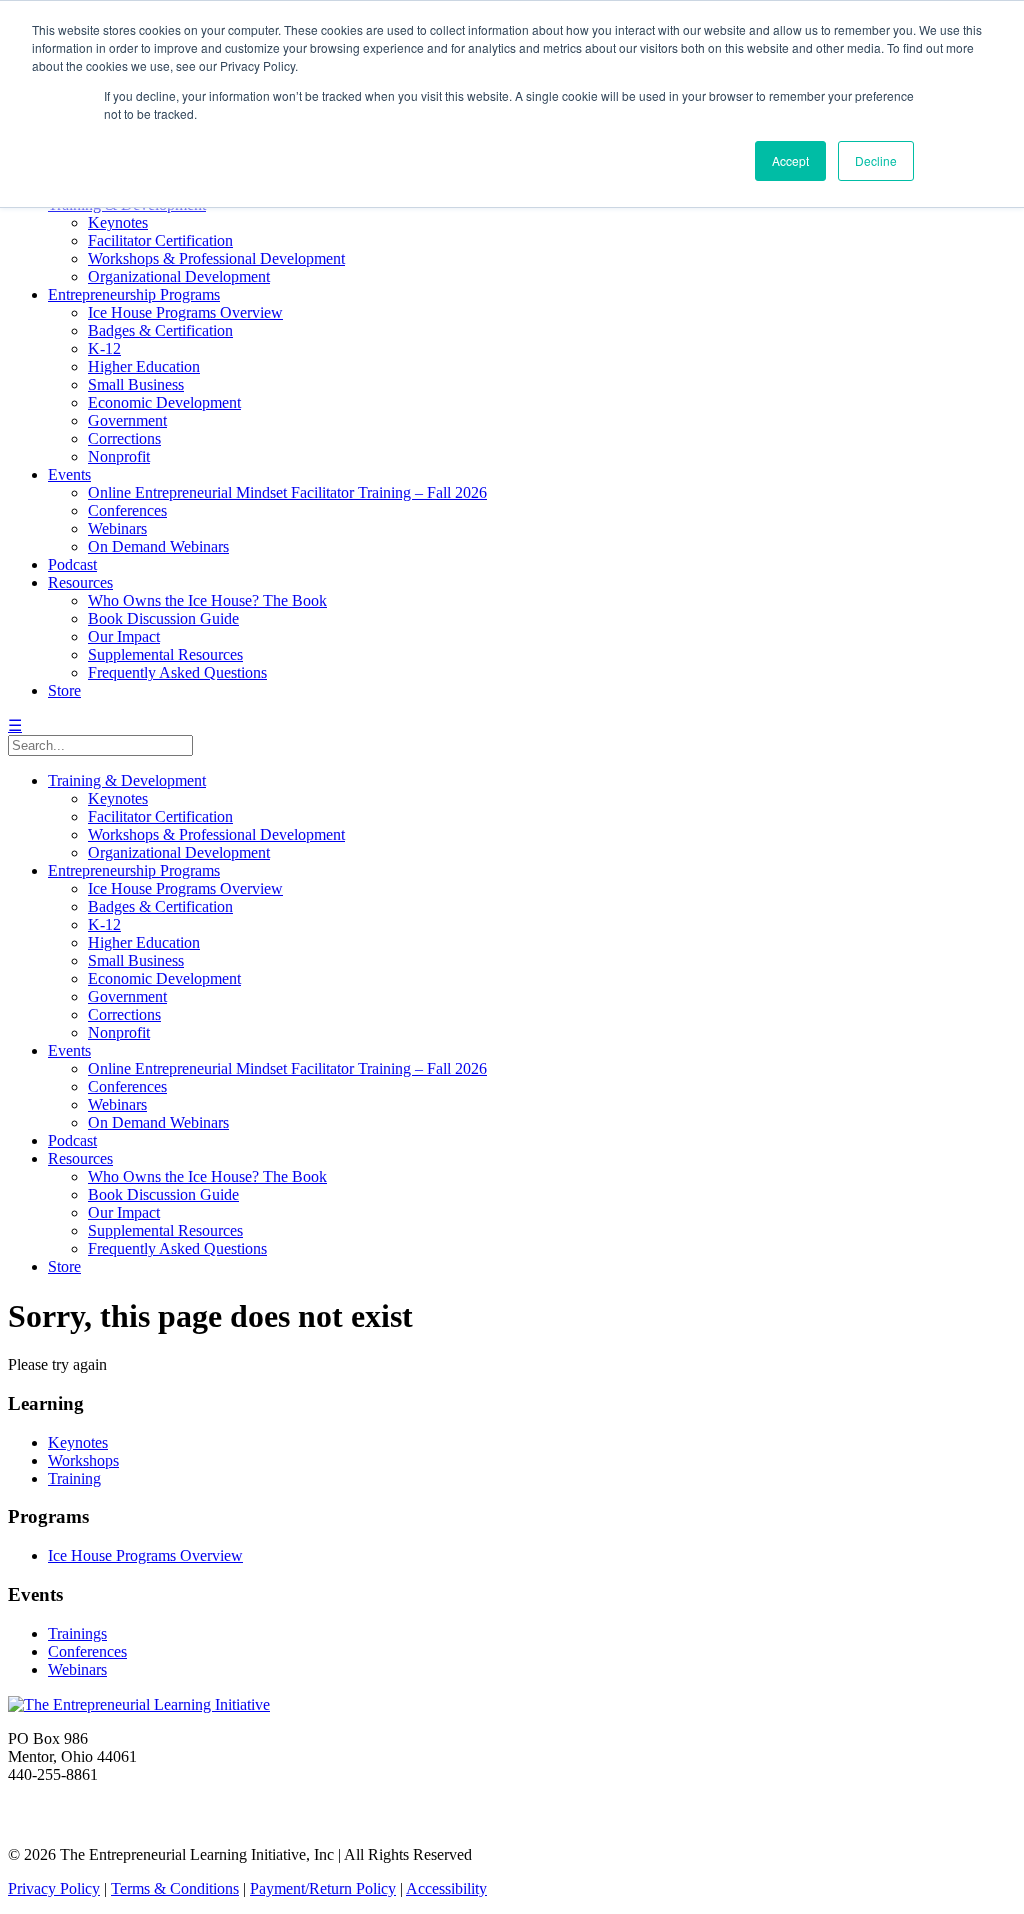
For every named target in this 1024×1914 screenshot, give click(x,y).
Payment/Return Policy (323, 1888)
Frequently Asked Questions (177, 672)
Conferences (127, 510)
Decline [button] (876, 160)
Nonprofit (119, 456)
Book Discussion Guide (163, 618)
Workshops (83, 1460)
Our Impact (124, 636)
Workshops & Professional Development (216, 258)
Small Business (136, 384)
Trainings (77, 1633)
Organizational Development (179, 276)
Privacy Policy (54, 1888)
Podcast (72, 564)
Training (74, 1478)
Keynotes (118, 222)
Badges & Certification (160, 330)
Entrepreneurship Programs (134, 294)
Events (69, 474)
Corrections (124, 438)
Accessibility (446, 1888)
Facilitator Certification (160, 240)
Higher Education (144, 366)
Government (127, 420)
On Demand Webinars (158, 546)
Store (64, 690)
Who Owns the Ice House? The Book (207, 600)
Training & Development (127, 780)
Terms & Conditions (175, 1888)
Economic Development (164, 402)
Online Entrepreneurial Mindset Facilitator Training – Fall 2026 (287, 492)
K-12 (104, 348)
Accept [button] (790, 160)
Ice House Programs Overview (185, 312)
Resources (80, 582)
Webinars (117, 528)
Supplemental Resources (165, 654)
